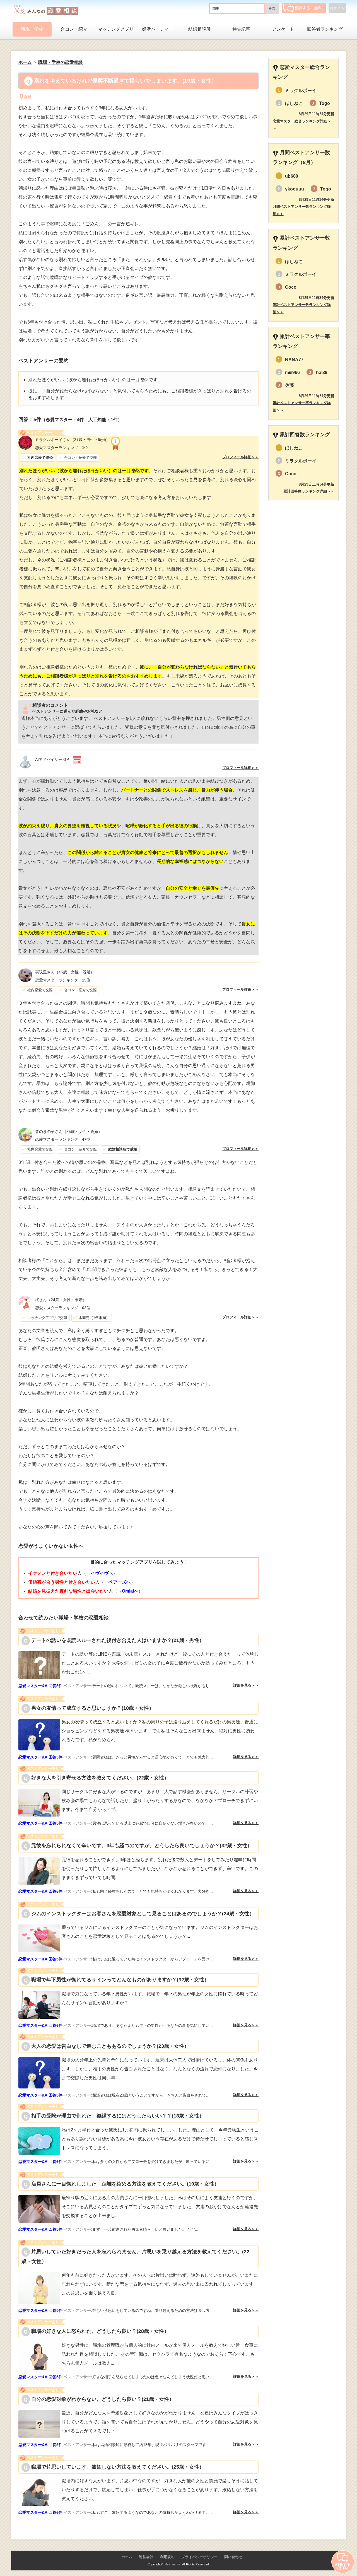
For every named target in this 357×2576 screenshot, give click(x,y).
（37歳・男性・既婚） (73, 440)
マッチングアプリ (116, 29)
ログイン (337, 8)
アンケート (283, 29)
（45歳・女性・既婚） (65, 972)
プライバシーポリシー (199, 2557)
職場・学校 (32, 29)
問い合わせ (233, 2557)
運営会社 (146, 2557)
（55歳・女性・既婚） (69, 1132)
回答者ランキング (325, 29)
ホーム (127, 2557)
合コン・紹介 (74, 29)
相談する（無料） (310, 8)
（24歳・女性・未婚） (61, 1300)
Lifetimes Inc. (173, 2564)
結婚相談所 (199, 29)
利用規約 (167, 2557)
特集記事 (241, 29)
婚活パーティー (158, 29)
